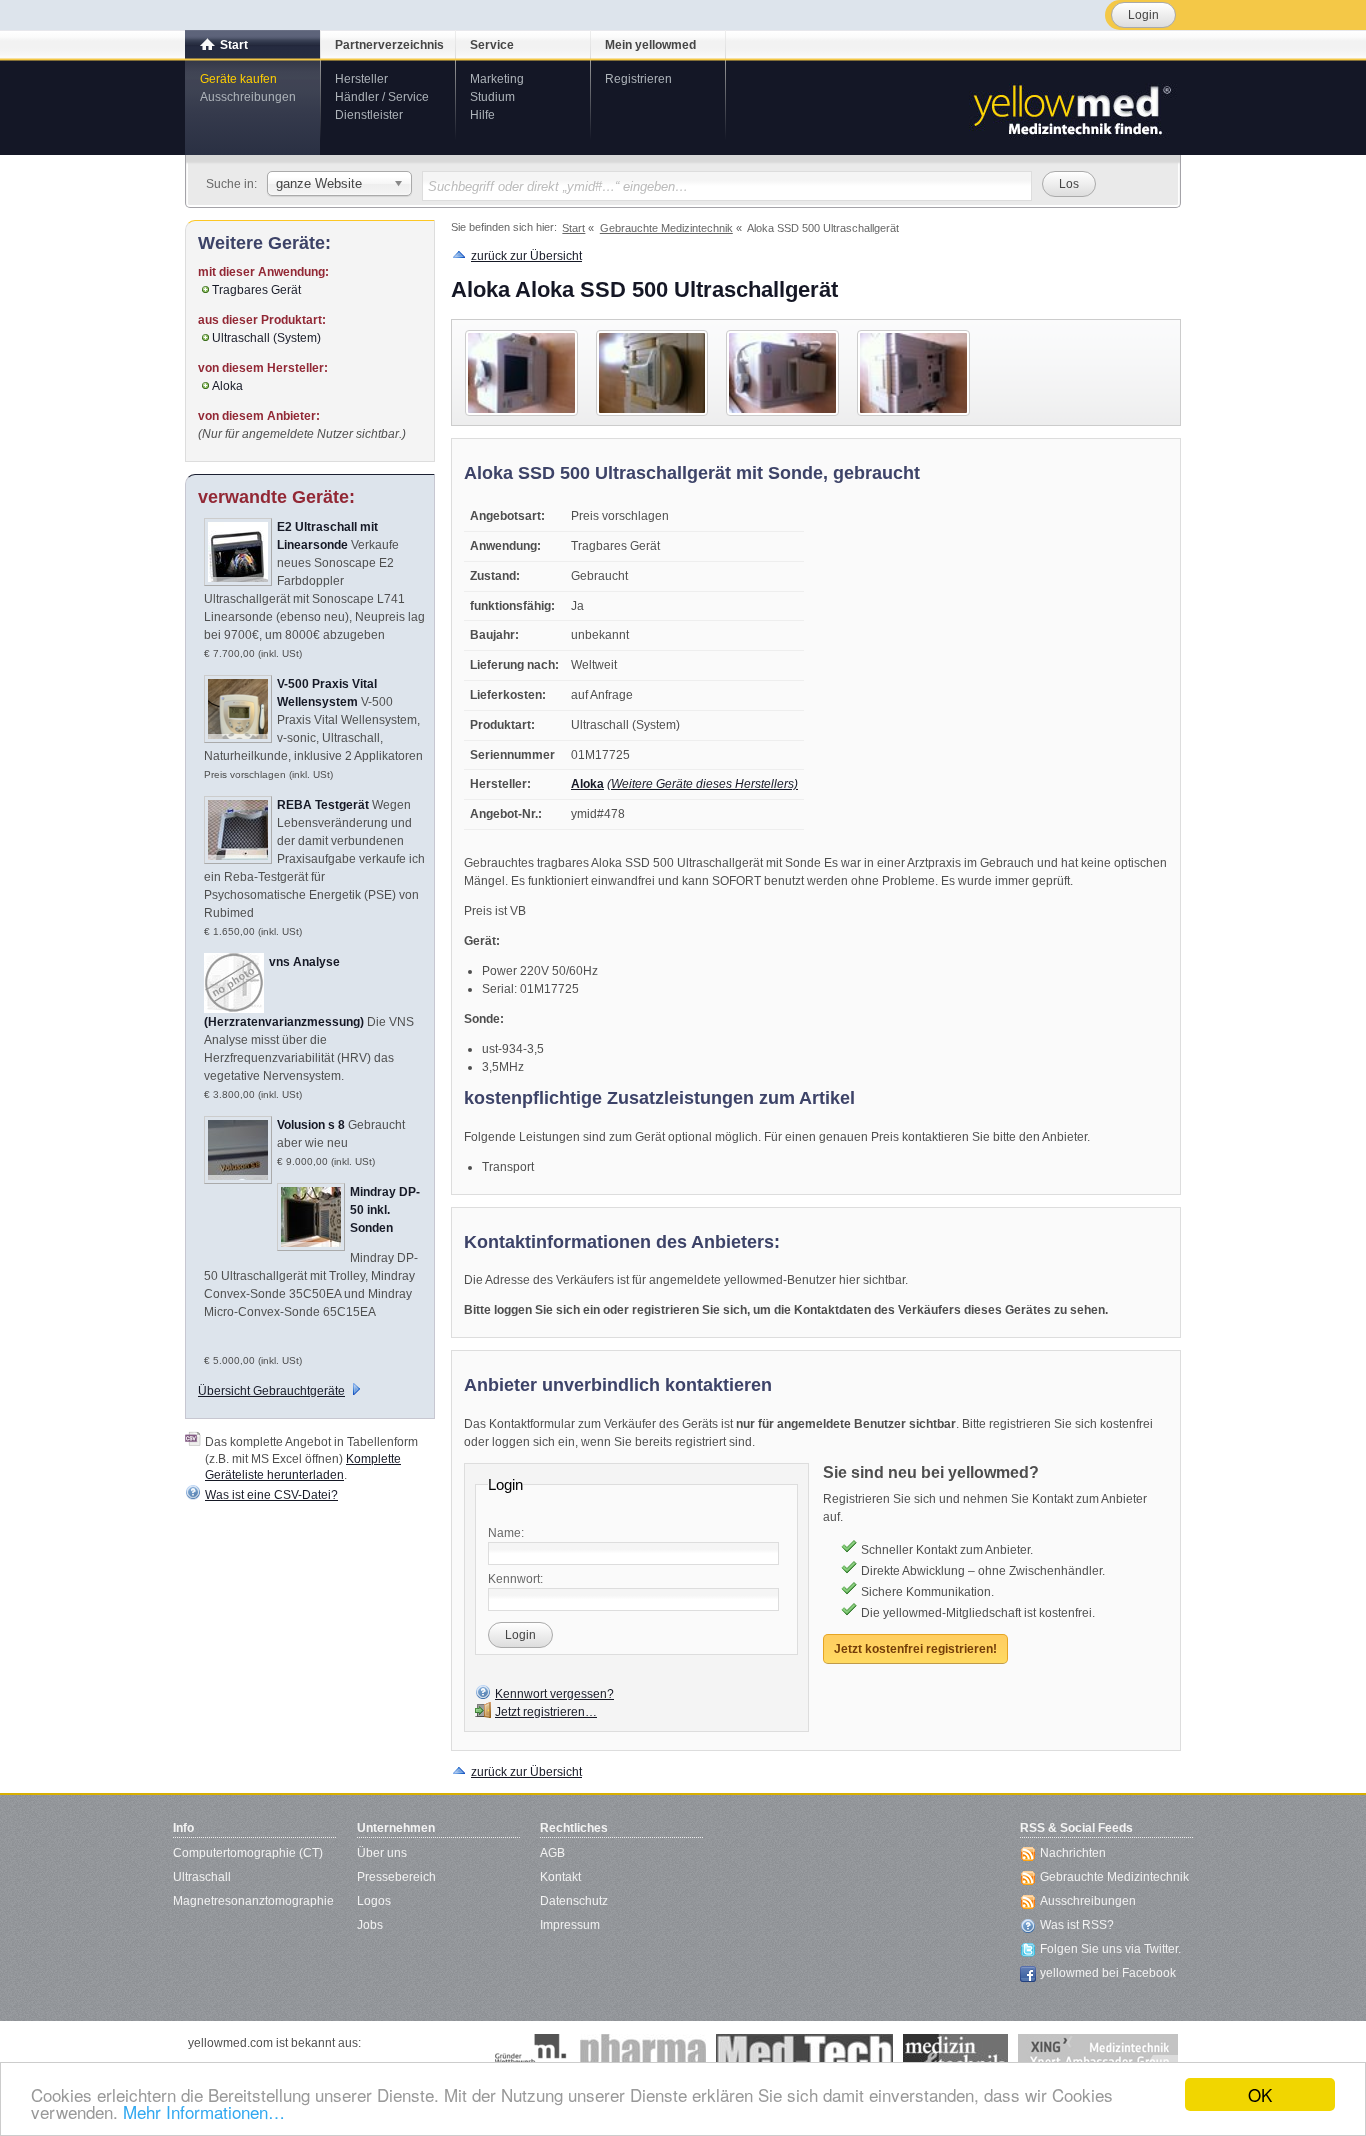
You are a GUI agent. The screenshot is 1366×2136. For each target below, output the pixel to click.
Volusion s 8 (311, 1125)
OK (1260, 2094)
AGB (552, 1853)
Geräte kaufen (238, 79)
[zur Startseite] (1071, 108)
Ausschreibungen (248, 97)
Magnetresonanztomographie (253, 1901)
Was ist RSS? (1077, 1925)
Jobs (370, 1925)
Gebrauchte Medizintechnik (1114, 1877)
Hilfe (482, 115)
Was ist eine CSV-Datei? (271, 1495)
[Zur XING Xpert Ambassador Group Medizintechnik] (1098, 2054)
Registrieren (638, 79)
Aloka (587, 784)
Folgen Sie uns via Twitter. (1110, 1949)
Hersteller (361, 79)
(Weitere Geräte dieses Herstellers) (702, 784)
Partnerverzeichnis (389, 45)
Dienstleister (369, 115)
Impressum (570, 1925)
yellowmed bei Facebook (1108, 1973)
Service (492, 45)
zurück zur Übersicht (526, 256)
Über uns (382, 1853)
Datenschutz (574, 1901)
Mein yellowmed (650, 45)
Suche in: (231, 184)
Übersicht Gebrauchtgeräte (271, 1391)
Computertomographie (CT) (248, 1853)
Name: (506, 1533)
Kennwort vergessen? (554, 1694)
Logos (374, 1901)
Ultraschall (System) (266, 338)
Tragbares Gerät (256, 290)
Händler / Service (382, 97)
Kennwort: (515, 1579)
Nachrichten (1073, 1853)
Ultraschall (202, 1877)
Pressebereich (396, 1877)
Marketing (497, 79)
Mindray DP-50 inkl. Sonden (385, 1210)
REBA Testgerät (323, 805)
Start (234, 45)
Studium (492, 97)
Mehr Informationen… (204, 2111)
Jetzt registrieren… (546, 1712)
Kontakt (560, 1877)
